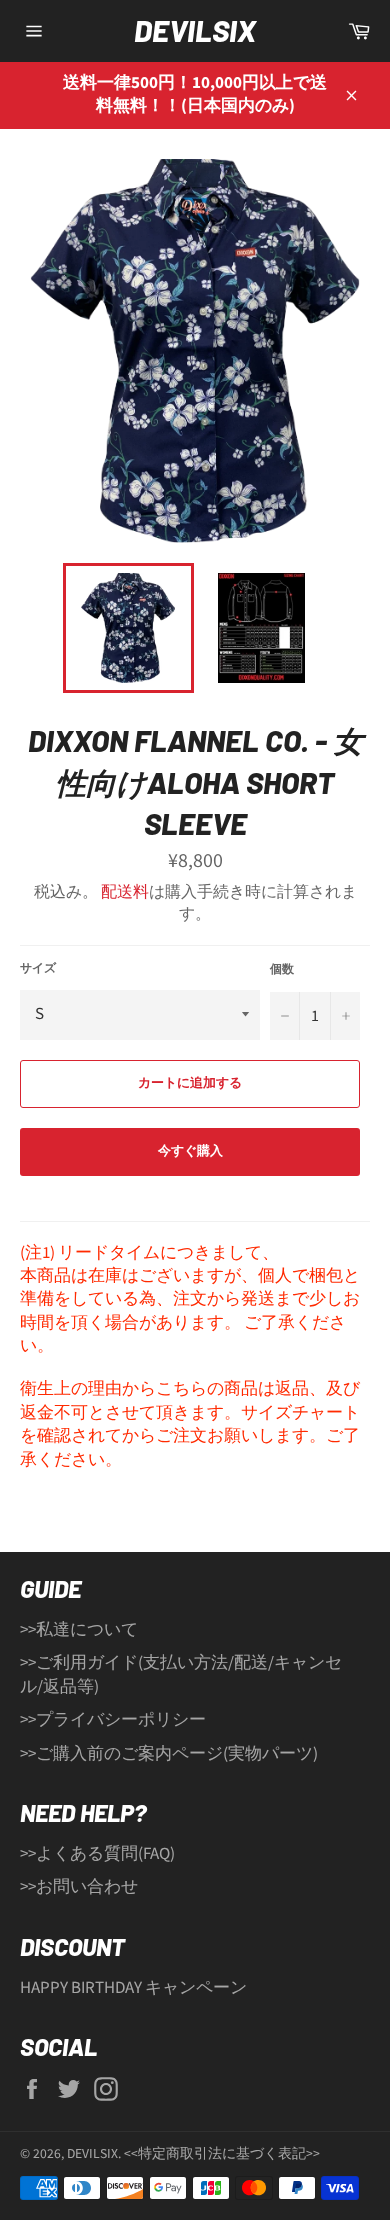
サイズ (38, 969)
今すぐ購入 (190, 1151)
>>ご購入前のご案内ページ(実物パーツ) (169, 1754)
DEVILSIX (195, 30)
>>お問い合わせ (79, 1887)
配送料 (125, 892)
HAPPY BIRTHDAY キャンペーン (133, 1988)
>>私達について (79, 1630)
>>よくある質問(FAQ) (97, 1854)
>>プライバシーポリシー (113, 1720)
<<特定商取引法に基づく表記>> (222, 2153)
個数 (282, 970)
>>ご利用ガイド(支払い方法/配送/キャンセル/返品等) (181, 1674)
